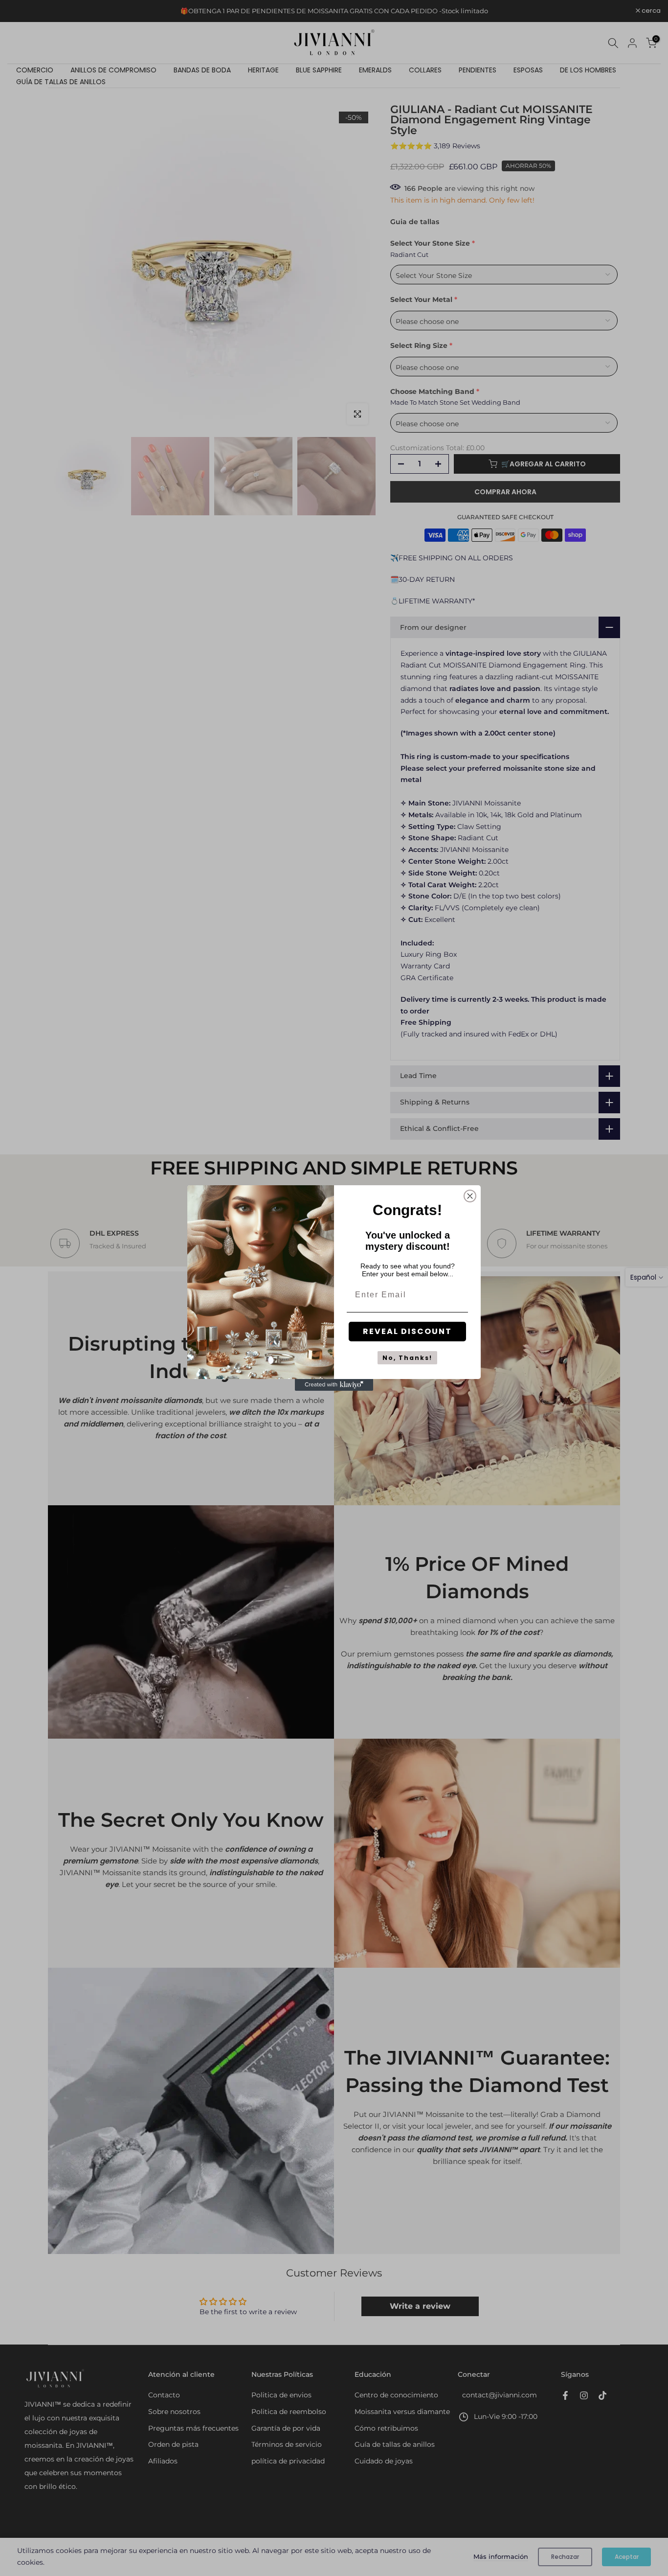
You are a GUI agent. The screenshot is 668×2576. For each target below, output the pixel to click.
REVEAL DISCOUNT (407, 1331)
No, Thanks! (407, 1358)
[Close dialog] (470, 1196)
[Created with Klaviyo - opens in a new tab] (334, 1385)
